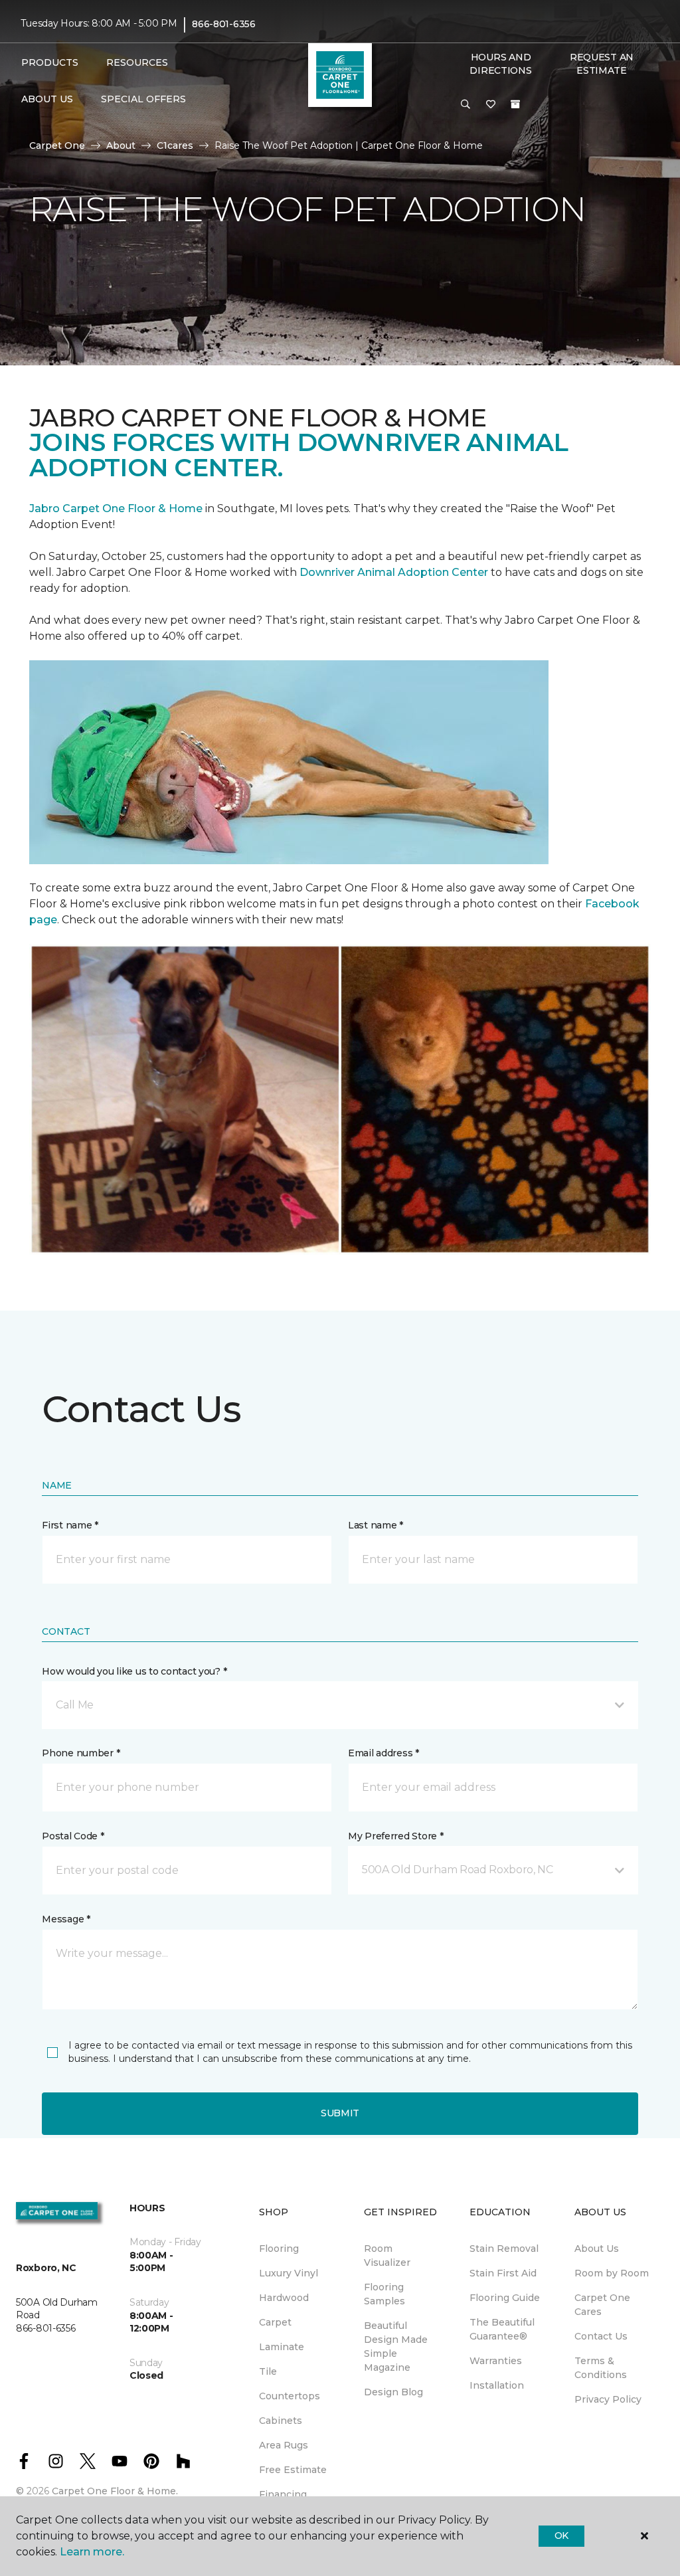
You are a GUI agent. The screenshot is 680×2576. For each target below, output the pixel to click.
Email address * (383, 1753)
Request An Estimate (602, 64)
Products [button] (50, 62)
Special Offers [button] (143, 99)
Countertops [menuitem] (290, 2396)
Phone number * (81, 1753)
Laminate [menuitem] (282, 2347)
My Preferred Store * (395, 1836)
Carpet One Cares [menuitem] (602, 2305)
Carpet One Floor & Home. (115, 2491)
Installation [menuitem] (497, 2385)
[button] (466, 105)
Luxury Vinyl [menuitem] (289, 2273)
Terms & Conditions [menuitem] (601, 2368)
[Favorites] (491, 105)
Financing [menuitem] (283, 2494)
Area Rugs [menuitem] (284, 2445)
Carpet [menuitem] (275, 2322)
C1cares (175, 145)
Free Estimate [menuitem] (293, 2470)
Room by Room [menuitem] (612, 2273)
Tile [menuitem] (268, 2371)
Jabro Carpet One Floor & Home (116, 508)
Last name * (376, 1525)
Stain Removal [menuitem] (504, 2249)
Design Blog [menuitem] (393, 2392)
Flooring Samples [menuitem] (384, 2294)
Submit (340, 2113)
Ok (561, 2535)
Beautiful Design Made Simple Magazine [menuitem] (396, 2346)
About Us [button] (47, 99)
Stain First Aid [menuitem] (503, 2273)
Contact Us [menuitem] (601, 2336)
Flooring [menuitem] (279, 2249)
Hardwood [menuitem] (284, 2298)
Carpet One (57, 145)
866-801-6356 (224, 24)
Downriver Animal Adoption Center (395, 572)
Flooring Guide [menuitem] (505, 2298)
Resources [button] (137, 62)
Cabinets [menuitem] (281, 2421)
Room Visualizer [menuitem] (387, 2255)
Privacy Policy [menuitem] (608, 2399)
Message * (66, 1919)
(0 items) (515, 104)
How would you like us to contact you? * (134, 1671)
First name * (70, 1525)
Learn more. (92, 2552)
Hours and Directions (500, 64)
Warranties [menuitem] (496, 2361)
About (121, 145)
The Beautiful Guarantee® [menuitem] (502, 2329)
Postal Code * (73, 1836)
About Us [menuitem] (597, 2249)
